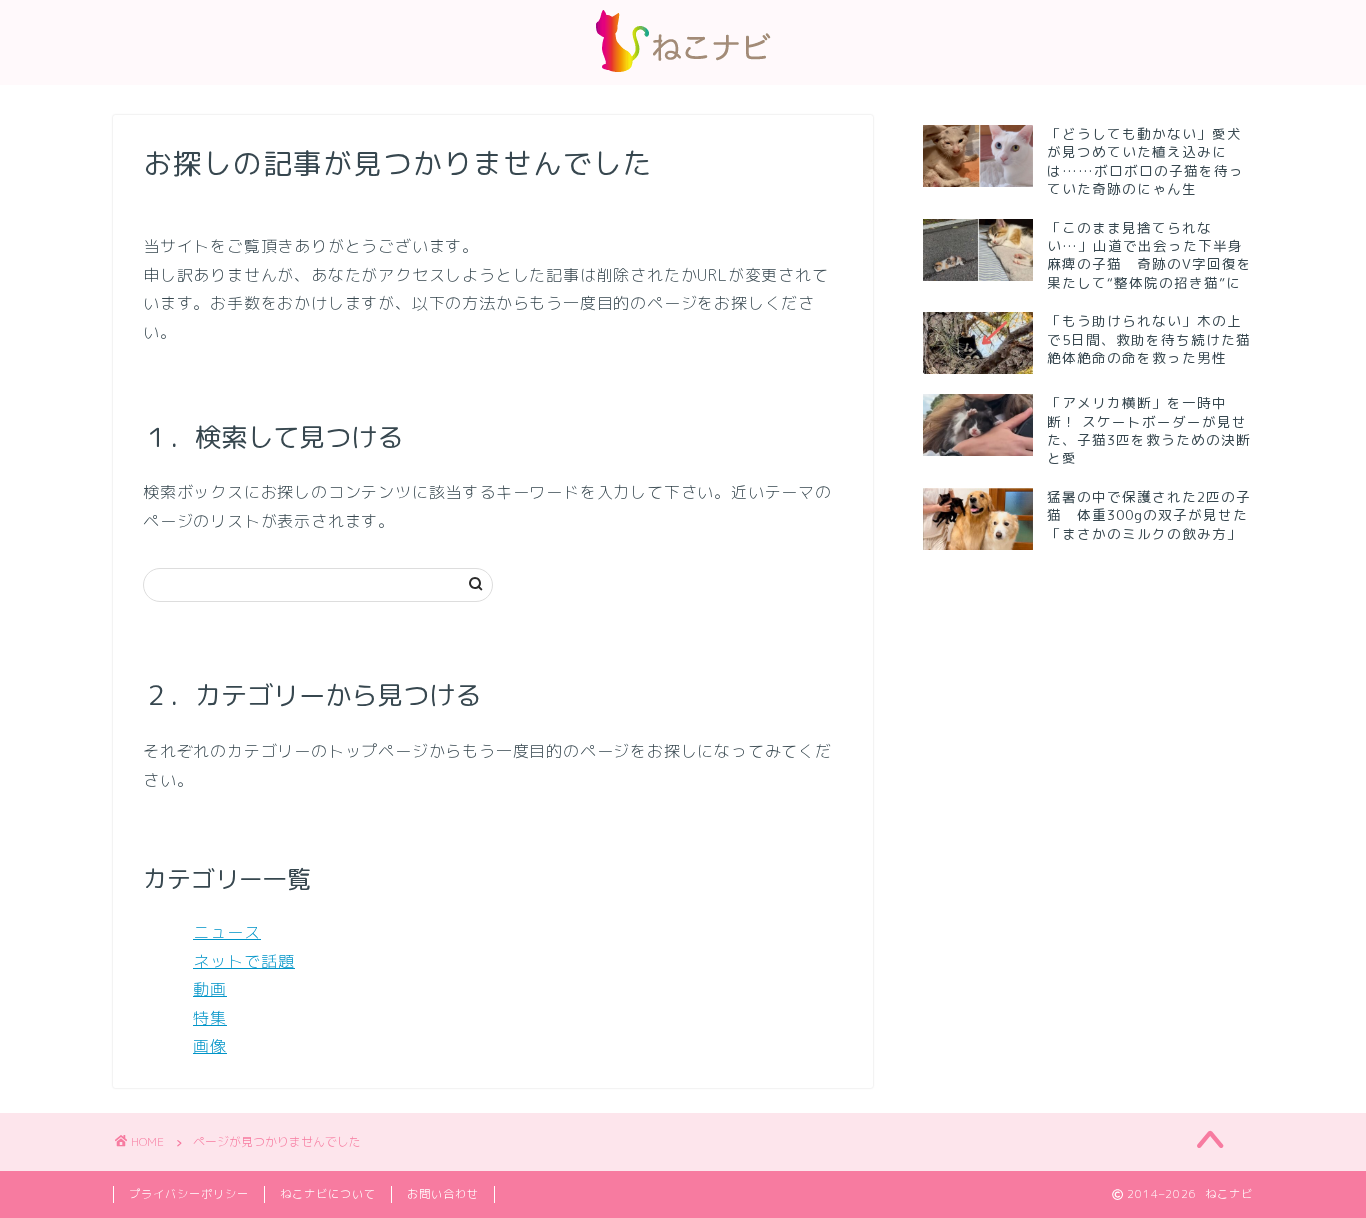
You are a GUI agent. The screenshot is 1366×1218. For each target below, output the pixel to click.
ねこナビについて (328, 1194)
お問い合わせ (443, 1194)
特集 (210, 1018)
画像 (210, 1046)
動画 (210, 989)
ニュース (227, 932)
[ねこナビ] (683, 71)
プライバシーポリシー (189, 1194)
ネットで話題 (244, 961)
